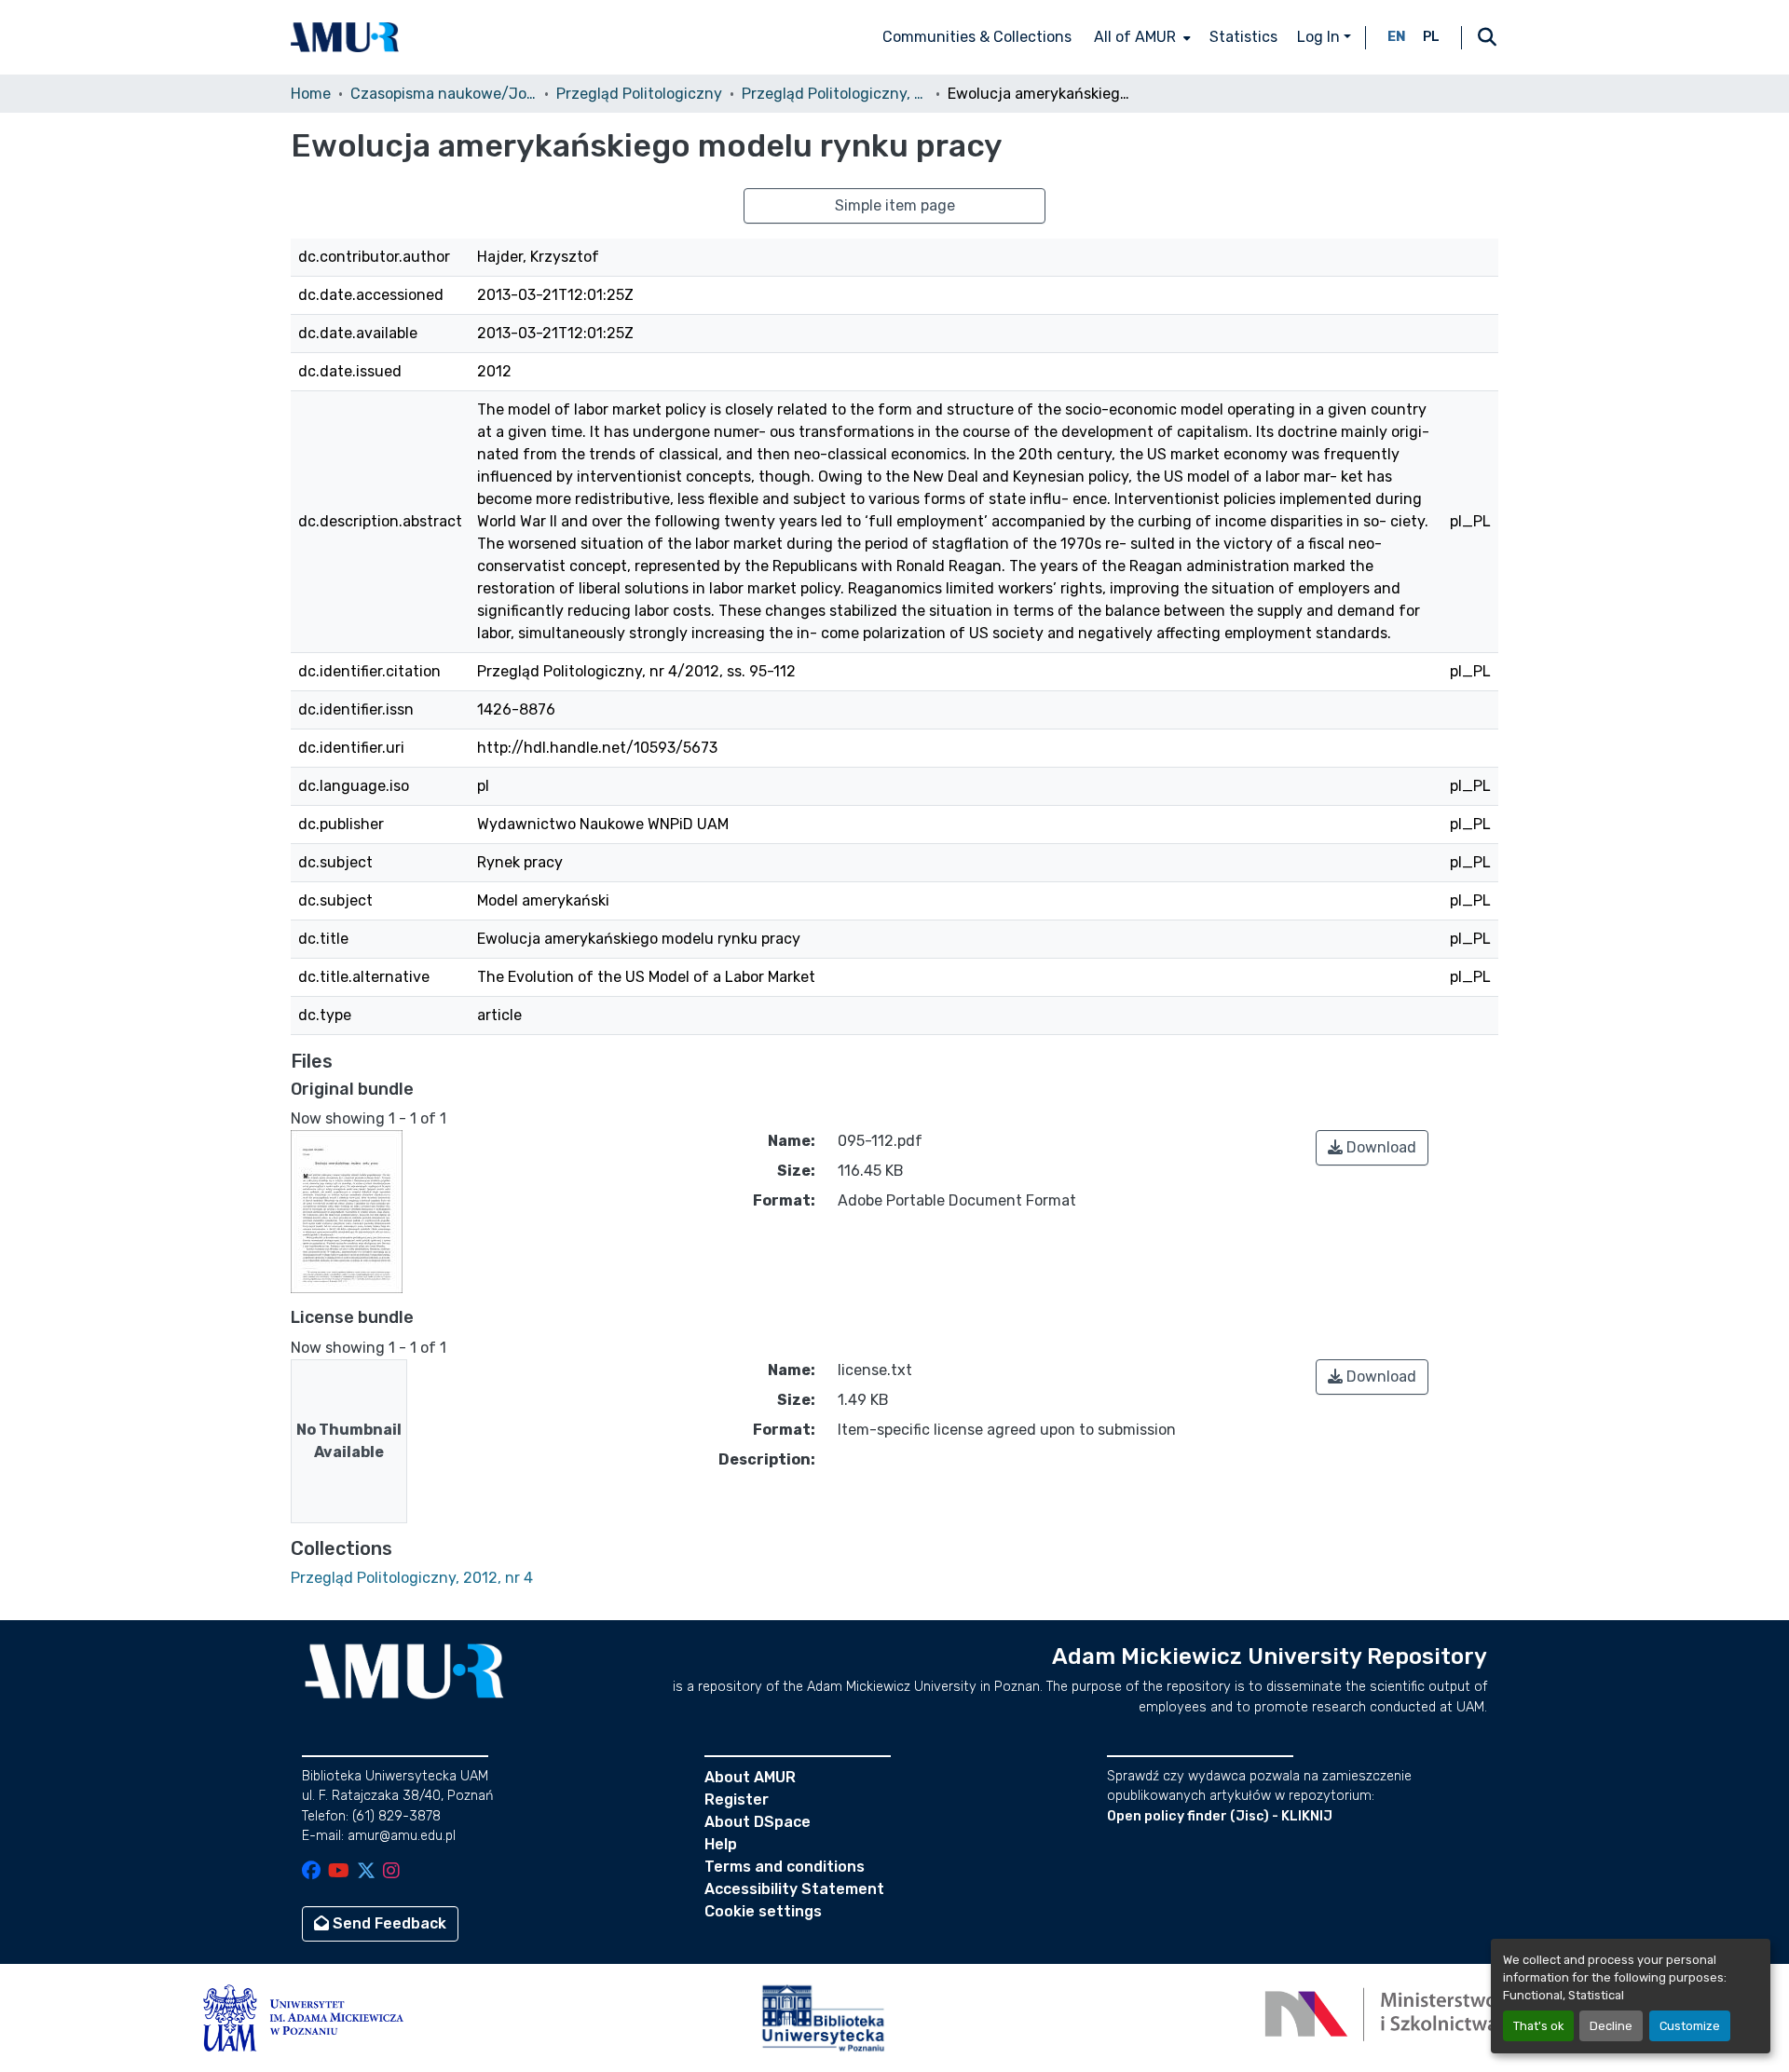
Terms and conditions (785, 1867)
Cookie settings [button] (763, 1911)
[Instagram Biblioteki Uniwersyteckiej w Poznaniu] (391, 1872)
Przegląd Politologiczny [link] (639, 94)
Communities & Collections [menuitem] (977, 37)
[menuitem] (1140, 37)
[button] (345, 37)
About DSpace (758, 1822)
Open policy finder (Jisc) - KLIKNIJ (1220, 1816)
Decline (1611, 2026)
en (1397, 37)
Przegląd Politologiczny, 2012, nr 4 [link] (835, 94)
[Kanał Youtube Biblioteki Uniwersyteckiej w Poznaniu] (339, 1872)
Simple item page (895, 205)
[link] (1372, 1148)
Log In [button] (1320, 37)
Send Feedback (388, 1923)
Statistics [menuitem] (1243, 37)
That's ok (1538, 2026)
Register (737, 1799)
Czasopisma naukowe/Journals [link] (444, 94)
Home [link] (311, 94)
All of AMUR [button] (1135, 37)
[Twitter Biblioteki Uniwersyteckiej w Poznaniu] (366, 1872)
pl (1431, 37)
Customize (1690, 2026)
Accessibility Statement (794, 1889)
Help (721, 1844)
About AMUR (750, 1777)
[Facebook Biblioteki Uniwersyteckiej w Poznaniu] (311, 1872)
